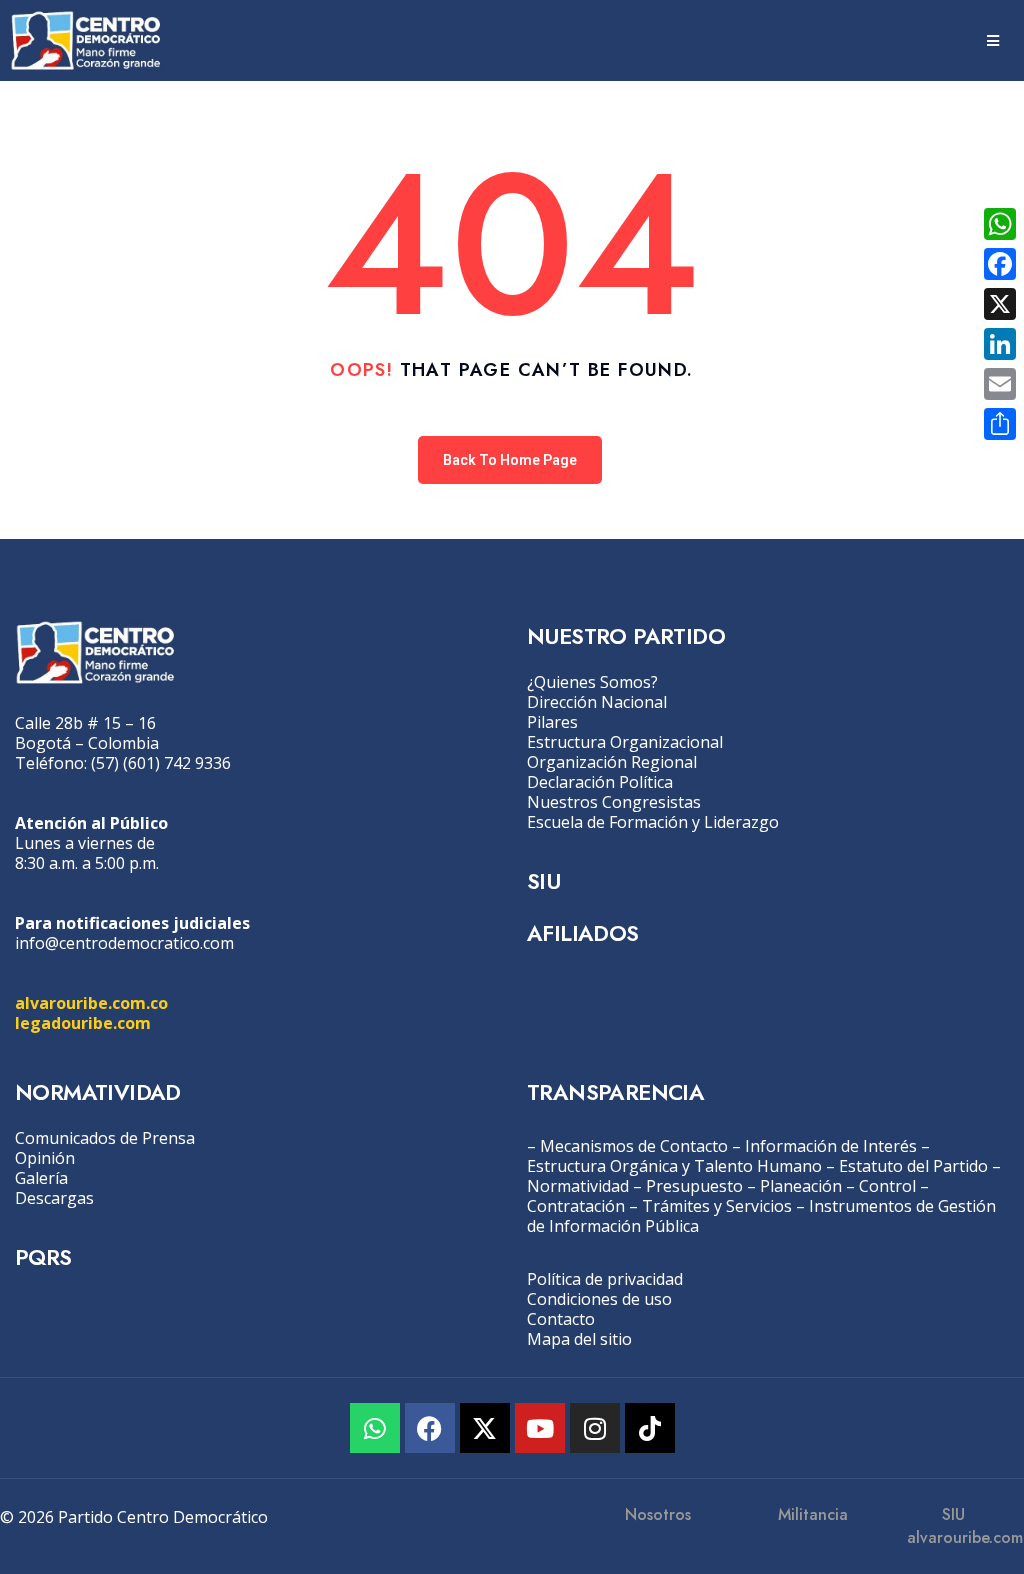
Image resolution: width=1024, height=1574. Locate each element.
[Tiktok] (650, 1428)
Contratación (576, 1206)
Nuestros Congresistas (614, 802)
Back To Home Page (510, 460)
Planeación (801, 1186)
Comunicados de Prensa (105, 1138)
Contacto (561, 1319)
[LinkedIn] (1000, 344)
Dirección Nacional (597, 702)
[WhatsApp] (1000, 224)
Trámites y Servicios (717, 1206)
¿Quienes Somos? (592, 682)
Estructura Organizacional (625, 742)
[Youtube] (540, 1428)
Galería (41, 1178)
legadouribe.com (83, 1023)
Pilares (552, 722)
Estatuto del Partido (913, 1166)
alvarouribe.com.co (91, 1003)
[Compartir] (1000, 424)
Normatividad (578, 1186)
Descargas (54, 1198)
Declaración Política (600, 782)
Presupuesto (694, 1186)
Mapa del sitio (579, 1339)
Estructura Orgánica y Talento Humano (674, 1166)
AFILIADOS (583, 933)
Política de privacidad (605, 1279)
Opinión (45, 1158)
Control (887, 1186)
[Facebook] (430, 1428)
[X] (1000, 304)
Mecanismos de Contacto (634, 1146)
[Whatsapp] (375, 1428)
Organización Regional (612, 762)
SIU (543, 881)
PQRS (43, 1257)
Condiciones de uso (599, 1299)
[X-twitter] (485, 1428)
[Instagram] (595, 1428)
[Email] (1000, 384)
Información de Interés (831, 1146)
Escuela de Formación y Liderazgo (653, 822)
